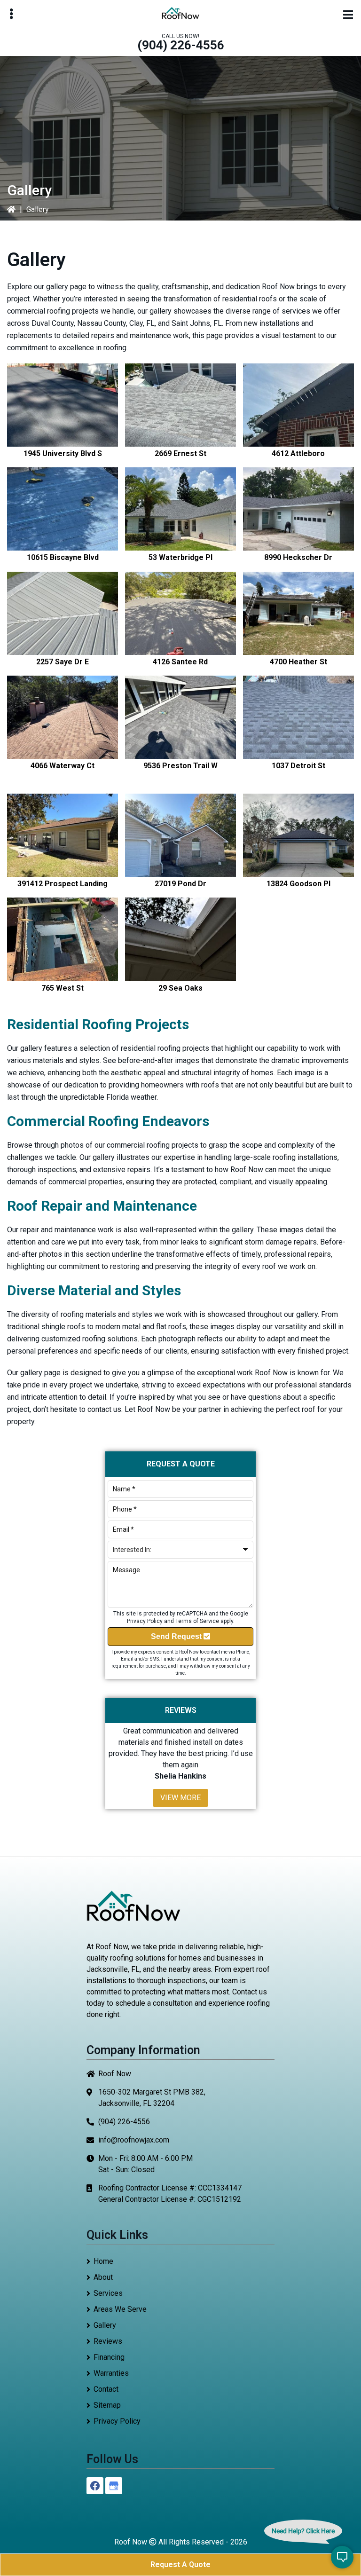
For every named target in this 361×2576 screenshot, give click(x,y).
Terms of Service (197, 1621)
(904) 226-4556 (181, 45)
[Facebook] (95, 2486)
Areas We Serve (120, 2309)
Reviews (108, 2341)
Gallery (105, 2325)
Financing (109, 2357)
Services (108, 2293)
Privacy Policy (145, 1621)
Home (103, 2261)
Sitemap (107, 2405)
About (103, 2277)
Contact (106, 2389)
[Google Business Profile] (114, 2486)
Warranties (111, 2373)
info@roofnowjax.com (134, 2140)
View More (180, 1798)
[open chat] (342, 2557)
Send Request (177, 1636)
